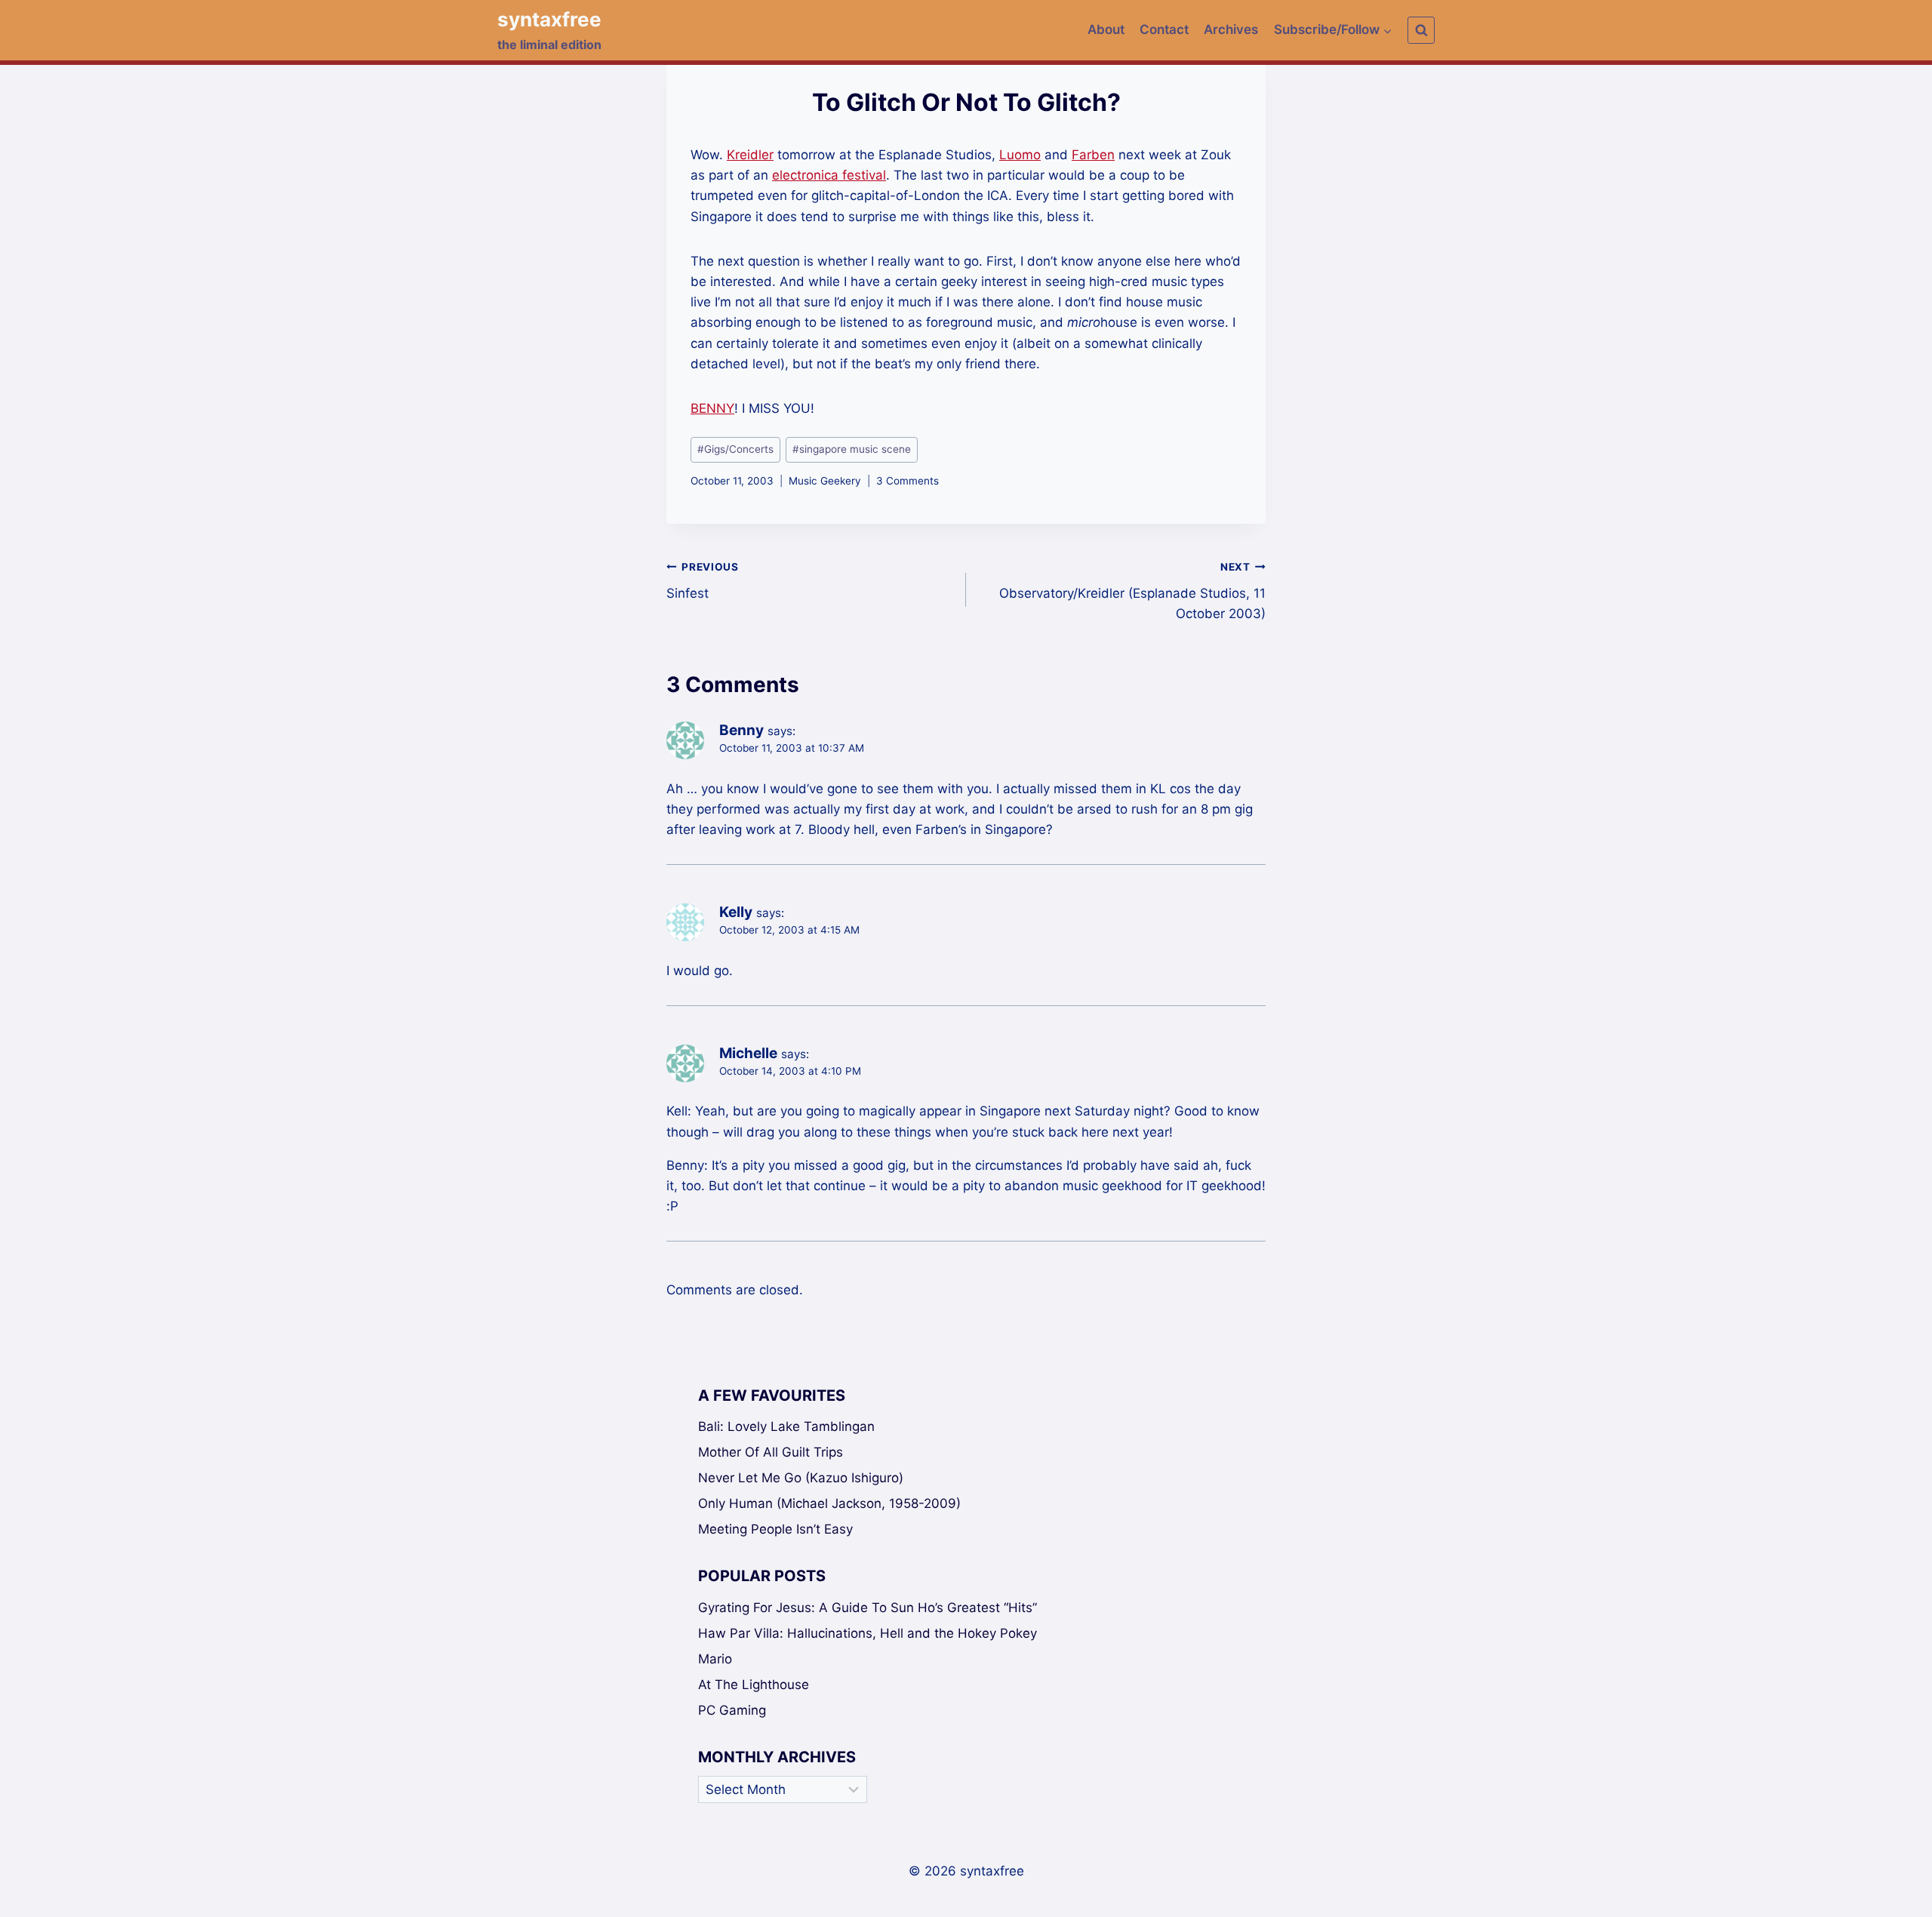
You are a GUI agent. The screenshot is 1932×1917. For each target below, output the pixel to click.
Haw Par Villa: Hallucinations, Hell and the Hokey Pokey (868, 1633)
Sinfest (703, 581)
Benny (741, 730)
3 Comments (908, 481)
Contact (1164, 29)
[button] (1387, 30)
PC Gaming (732, 1710)
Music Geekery (825, 481)
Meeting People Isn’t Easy (775, 1529)
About (1106, 29)
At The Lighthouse (754, 1685)
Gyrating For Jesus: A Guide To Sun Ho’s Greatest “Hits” (868, 1608)
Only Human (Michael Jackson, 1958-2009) (829, 1503)
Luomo (1020, 155)
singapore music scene (852, 449)
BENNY (712, 408)
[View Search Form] (1421, 30)
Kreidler (750, 155)
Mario (715, 1659)
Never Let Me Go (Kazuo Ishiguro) (801, 1478)
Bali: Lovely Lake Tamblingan (786, 1426)
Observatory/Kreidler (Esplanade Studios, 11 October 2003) (1132, 591)
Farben (1093, 155)
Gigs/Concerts (735, 449)
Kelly (736, 912)
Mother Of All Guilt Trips (771, 1452)
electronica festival (829, 175)
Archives (1231, 29)
